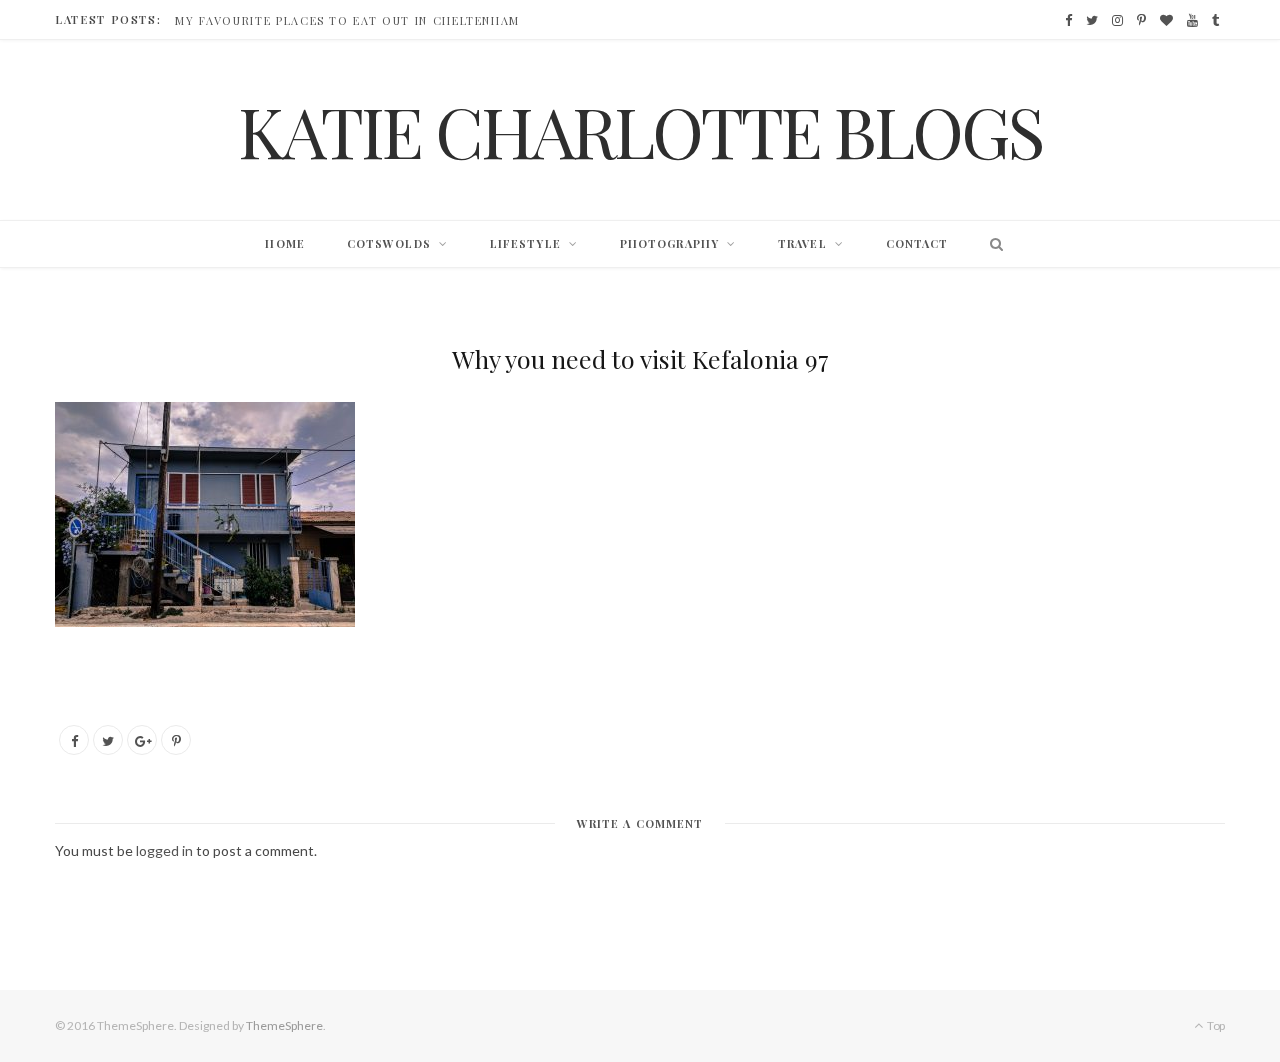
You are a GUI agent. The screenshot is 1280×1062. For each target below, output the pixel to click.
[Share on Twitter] (108, 740)
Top (1215, 1025)
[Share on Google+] (142, 740)
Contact (917, 243)
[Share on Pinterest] (176, 740)
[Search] (991, 244)
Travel (802, 243)
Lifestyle (525, 243)
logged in (164, 850)
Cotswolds (389, 243)
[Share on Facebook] (74, 740)
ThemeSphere (284, 1025)
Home (284, 243)
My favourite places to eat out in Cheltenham (347, 21)
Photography (669, 243)
